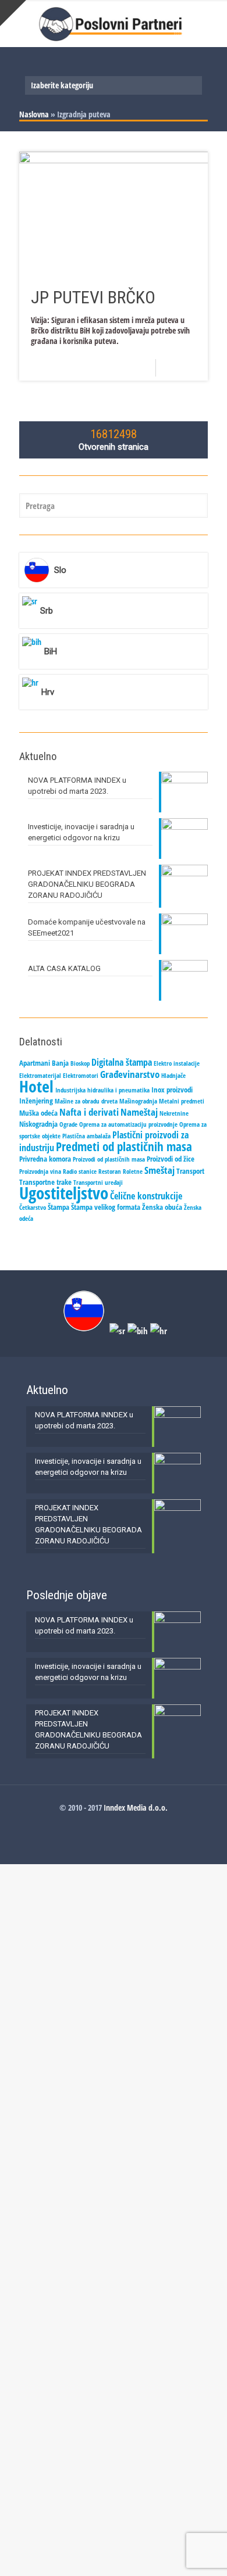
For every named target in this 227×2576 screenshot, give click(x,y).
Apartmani (35, 1063)
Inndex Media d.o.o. (136, 1808)
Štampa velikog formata (106, 1207)
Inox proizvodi (172, 1090)
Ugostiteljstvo (64, 1193)
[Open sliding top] (13, 13)
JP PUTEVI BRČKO (93, 297)
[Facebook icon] (114, 1823)
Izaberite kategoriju (62, 85)
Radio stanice (80, 1171)
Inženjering (36, 1101)
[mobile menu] (211, 23)
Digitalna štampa (122, 1062)
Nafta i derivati (89, 1112)
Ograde (68, 1124)
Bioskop (80, 1063)
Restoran (110, 1171)
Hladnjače (173, 1076)
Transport (190, 1171)
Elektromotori (81, 1076)
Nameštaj (139, 1112)
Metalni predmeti (182, 1101)
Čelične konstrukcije (146, 1196)
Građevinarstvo (130, 1074)
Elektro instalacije (177, 1063)
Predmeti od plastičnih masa (124, 1146)
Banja (60, 1063)
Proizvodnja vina (40, 1171)
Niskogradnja (38, 1124)
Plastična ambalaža (86, 1136)
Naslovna (34, 114)
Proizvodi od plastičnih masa (109, 1159)
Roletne (133, 1171)
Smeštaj (159, 1170)
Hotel (36, 1086)
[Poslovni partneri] (114, 23)
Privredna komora (45, 1159)
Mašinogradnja (138, 1101)
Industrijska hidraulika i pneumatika (102, 1090)
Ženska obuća (162, 1207)
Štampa (58, 1207)
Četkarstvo (33, 1208)
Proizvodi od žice (171, 1159)
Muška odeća (38, 1113)
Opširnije (185, 368)
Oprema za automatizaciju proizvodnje (128, 1124)
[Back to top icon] (203, 2552)
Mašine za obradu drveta (86, 1101)
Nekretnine (174, 1113)
